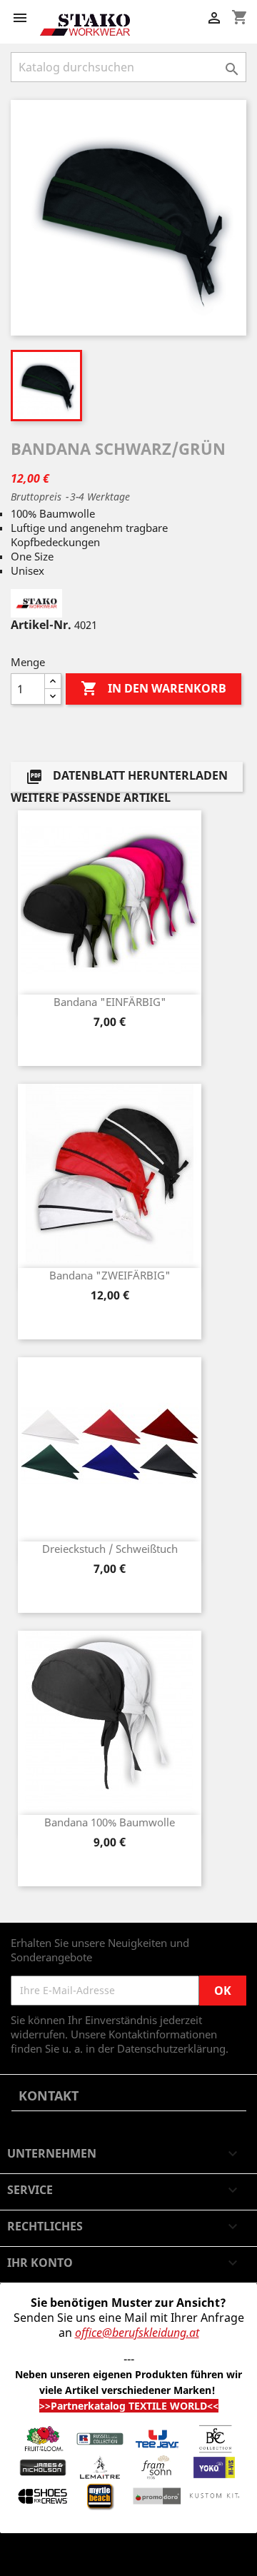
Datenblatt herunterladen (127, 777)
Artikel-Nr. (41, 625)
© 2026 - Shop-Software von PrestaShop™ (113, 2557)
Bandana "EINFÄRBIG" (110, 1002)
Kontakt (49, 2095)
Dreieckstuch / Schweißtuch (110, 1549)
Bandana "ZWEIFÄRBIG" (110, 1275)
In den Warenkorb (153, 688)
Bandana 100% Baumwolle (110, 1822)
